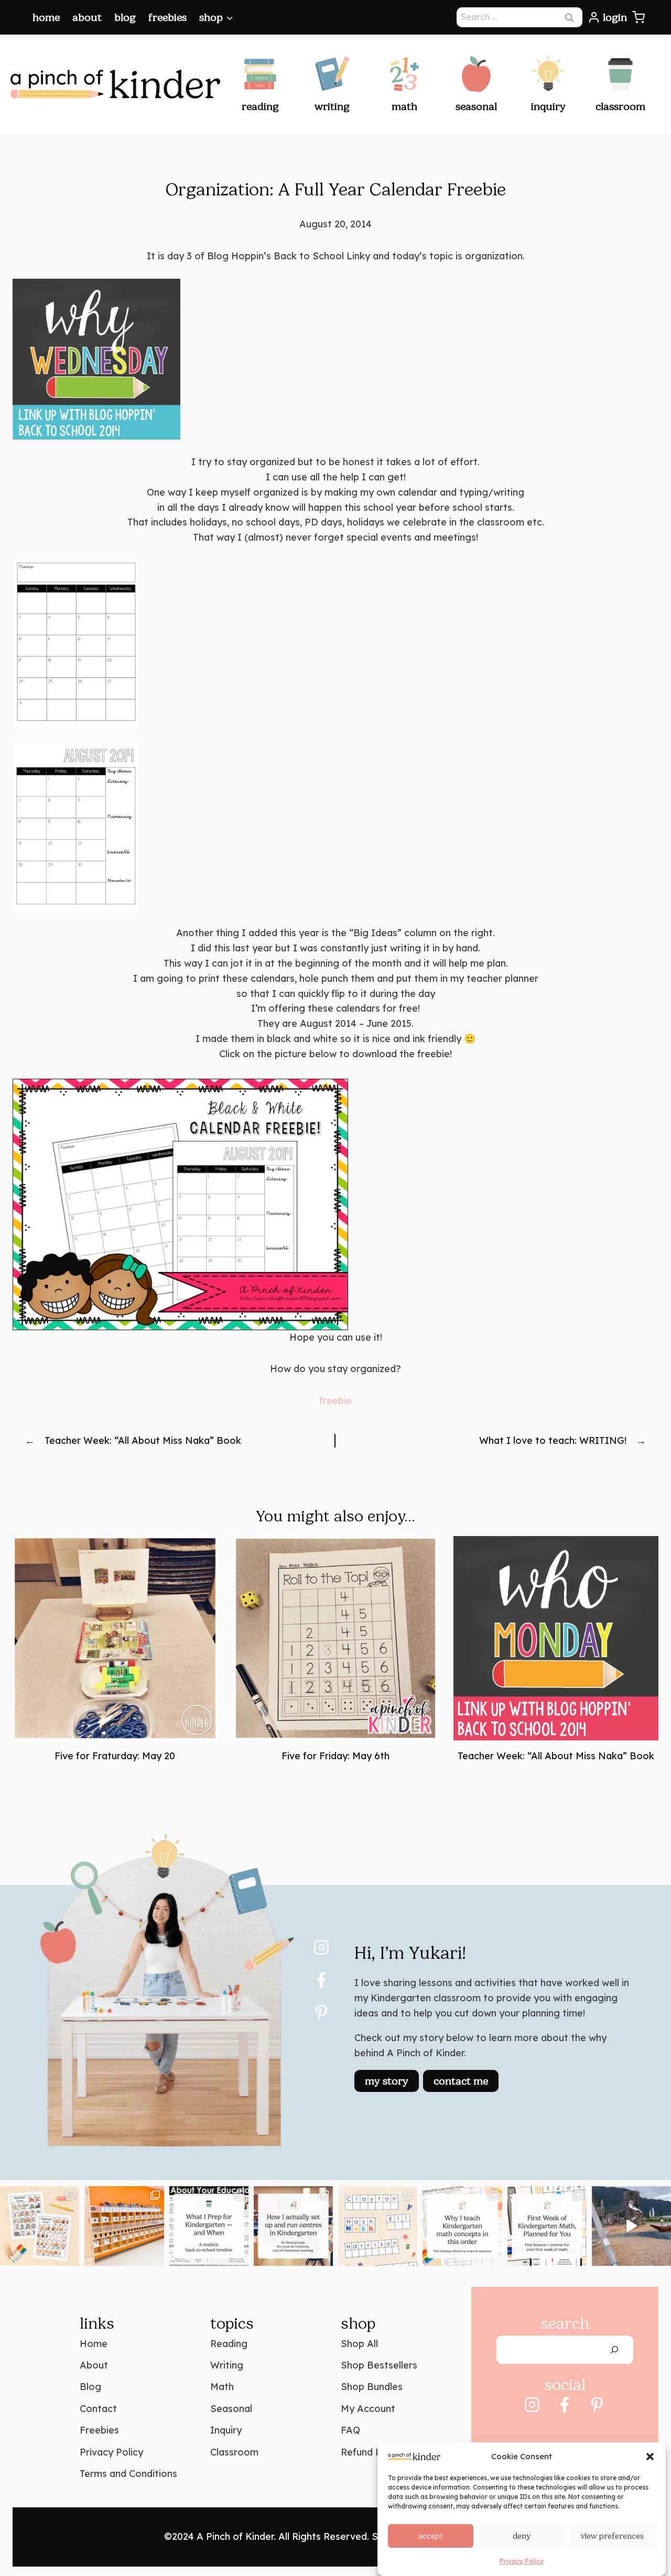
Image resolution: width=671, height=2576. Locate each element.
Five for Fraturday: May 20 (115, 1756)
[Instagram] (321, 1947)
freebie (335, 1401)
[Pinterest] (321, 2012)
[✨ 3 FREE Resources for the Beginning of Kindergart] (40, 2226)
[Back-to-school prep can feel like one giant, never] (209, 2226)
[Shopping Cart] (638, 17)
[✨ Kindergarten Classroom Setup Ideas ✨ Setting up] (124, 2226)
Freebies (167, 17)
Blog (125, 17)
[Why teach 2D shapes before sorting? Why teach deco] (462, 2226)
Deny (522, 2536)
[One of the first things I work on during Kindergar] (378, 2226)
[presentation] (115, 1638)
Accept (431, 2536)
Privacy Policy (522, 2561)
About (87, 17)
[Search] (614, 2350)
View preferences (612, 2536)
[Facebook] (321, 1980)
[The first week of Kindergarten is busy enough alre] (547, 2226)
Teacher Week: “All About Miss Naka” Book (143, 1440)
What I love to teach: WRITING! (553, 1440)
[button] (650, 2457)
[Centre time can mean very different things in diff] (293, 2226)
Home (46, 17)
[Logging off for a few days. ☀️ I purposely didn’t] (631, 2226)
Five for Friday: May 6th (335, 1756)
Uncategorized (335, 1480)
